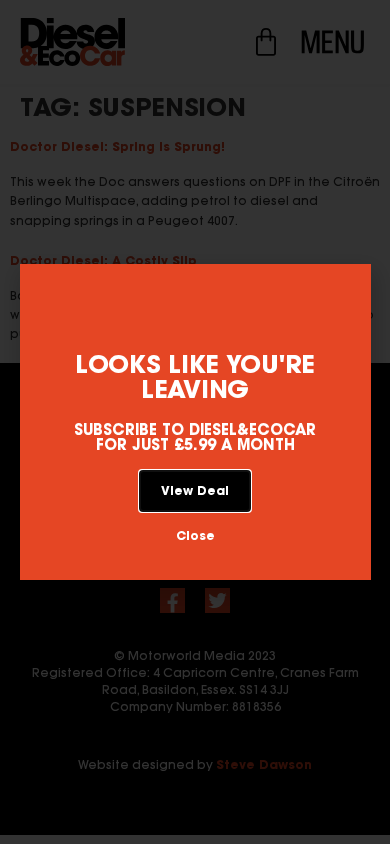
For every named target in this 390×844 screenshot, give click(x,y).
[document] (195, 422)
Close (195, 535)
